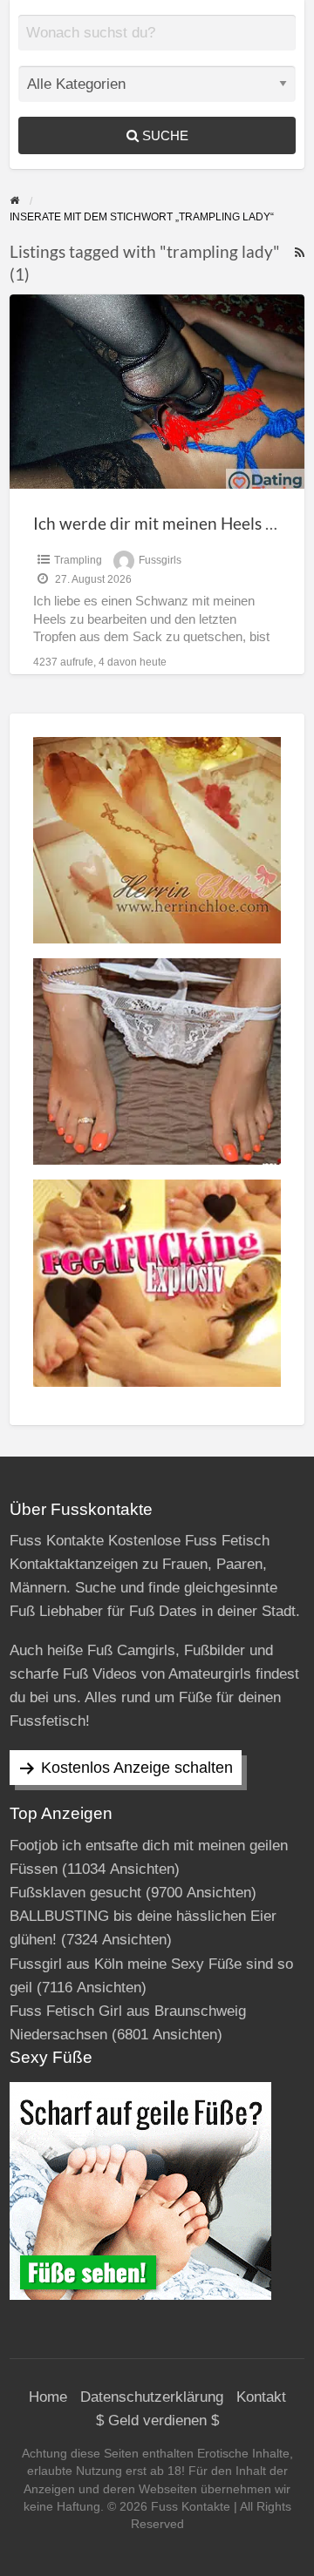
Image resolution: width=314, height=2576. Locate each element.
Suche (164, 135)
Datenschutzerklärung (152, 2397)
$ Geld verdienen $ (157, 2420)
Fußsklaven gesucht (75, 1893)
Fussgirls (160, 560)
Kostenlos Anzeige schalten (137, 1768)
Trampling (78, 560)
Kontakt (261, 2397)
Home (48, 2397)
